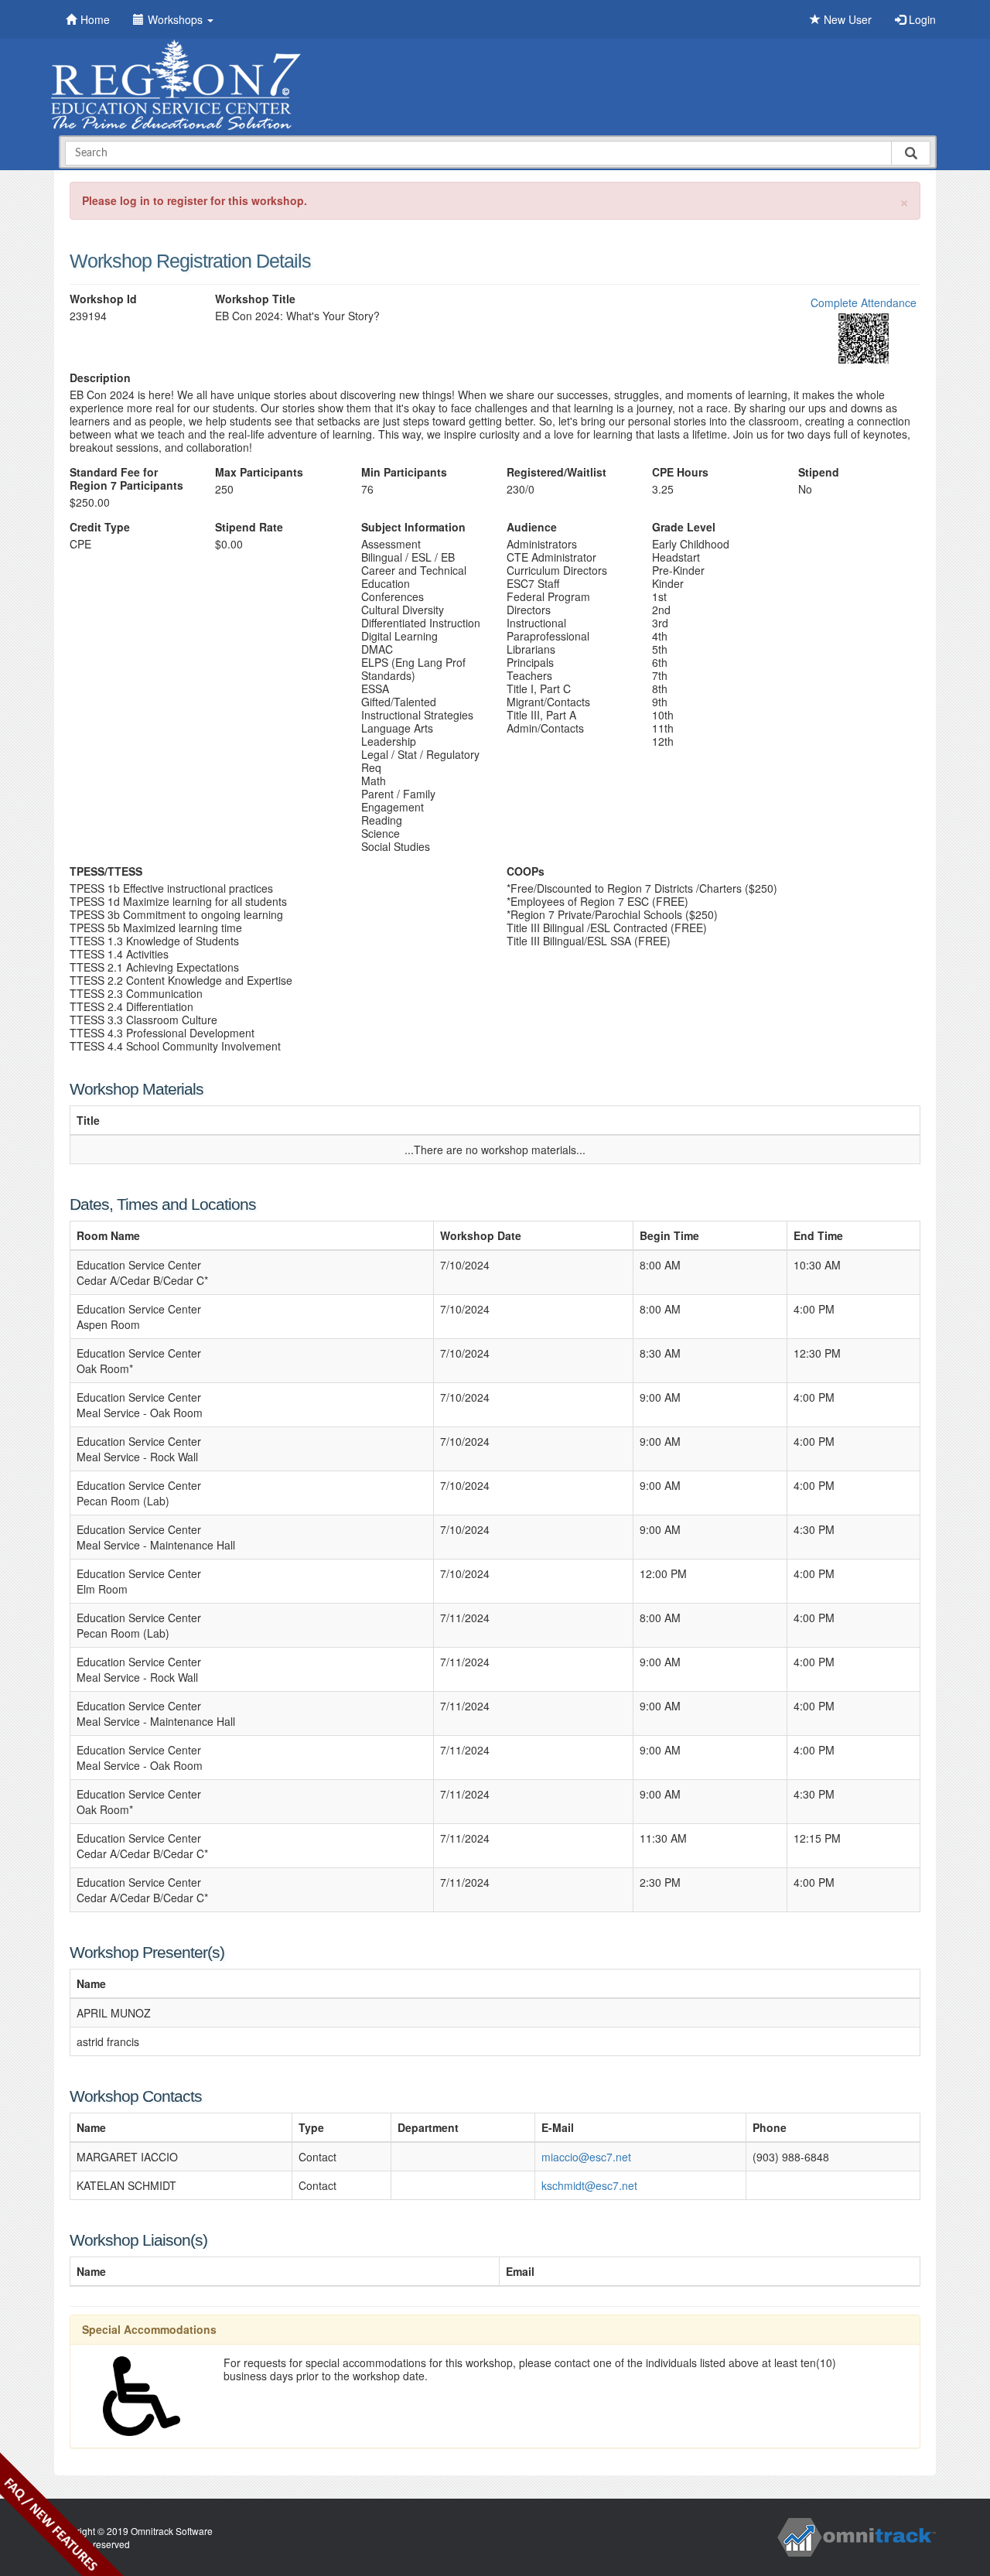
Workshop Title (255, 299)
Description (100, 378)
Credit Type (100, 527)
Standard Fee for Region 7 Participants (126, 479)
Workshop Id (103, 299)
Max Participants (259, 472)
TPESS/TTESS (106, 871)
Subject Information (413, 527)
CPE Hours (680, 472)
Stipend (819, 472)
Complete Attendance (864, 302)
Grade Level (684, 527)
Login (921, 19)
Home (95, 19)
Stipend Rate (249, 527)
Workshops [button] (177, 19)
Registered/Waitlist (556, 472)
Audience (532, 527)
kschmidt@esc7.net (589, 2185)
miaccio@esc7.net (586, 2157)
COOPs (526, 871)
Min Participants (404, 472)
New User (846, 19)
